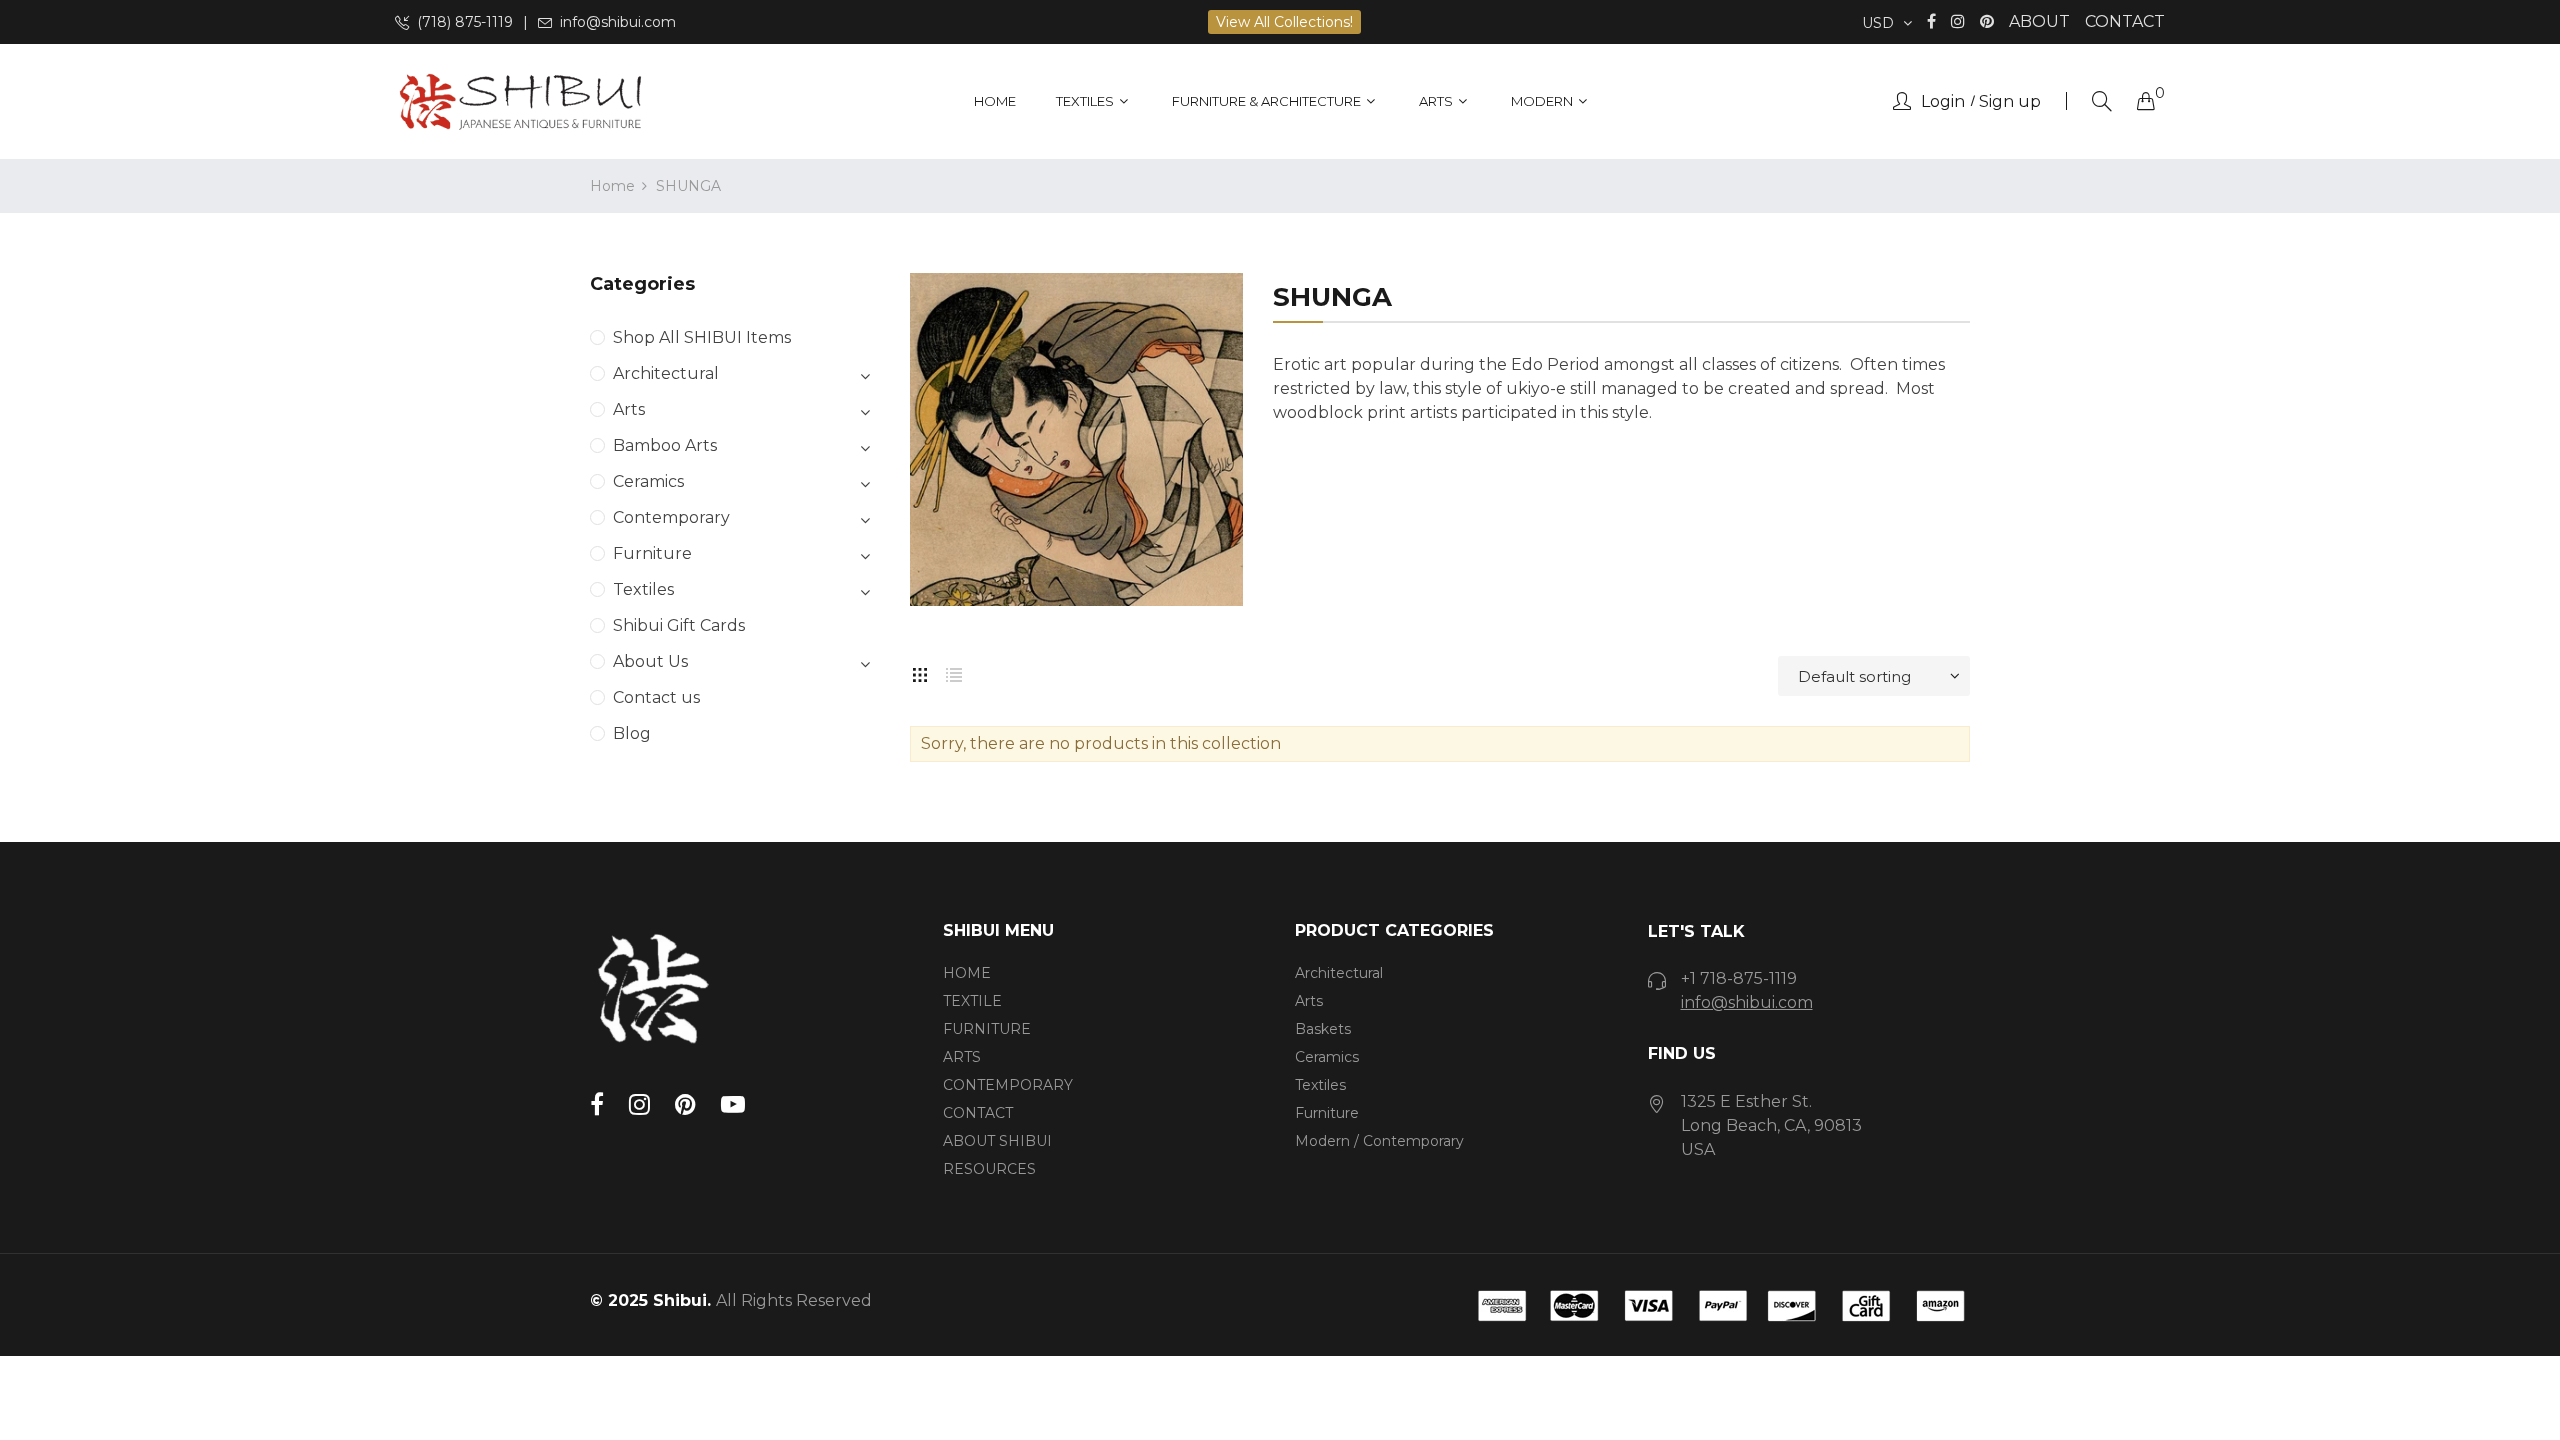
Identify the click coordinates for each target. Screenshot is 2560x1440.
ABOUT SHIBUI (997, 1141)
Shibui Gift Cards (679, 625)
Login (1943, 102)
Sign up (2010, 102)
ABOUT (2039, 21)
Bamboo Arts (665, 445)
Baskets (1323, 1029)
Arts (629, 409)
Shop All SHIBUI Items (702, 337)
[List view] (954, 671)
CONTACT (2125, 21)
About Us (650, 661)
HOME (967, 973)
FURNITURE (987, 1029)
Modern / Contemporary (1379, 1141)
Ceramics (648, 481)
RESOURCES (989, 1169)
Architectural (666, 373)
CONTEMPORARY (1008, 1085)
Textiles (643, 589)
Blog (632, 733)
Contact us (656, 697)
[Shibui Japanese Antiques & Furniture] (520, 101)
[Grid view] (920, 671)
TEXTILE (972, 1001)
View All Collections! (1284, 22)
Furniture (652, 553)
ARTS (962, 1057)
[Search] (2102, 101)
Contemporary (671, 517)
